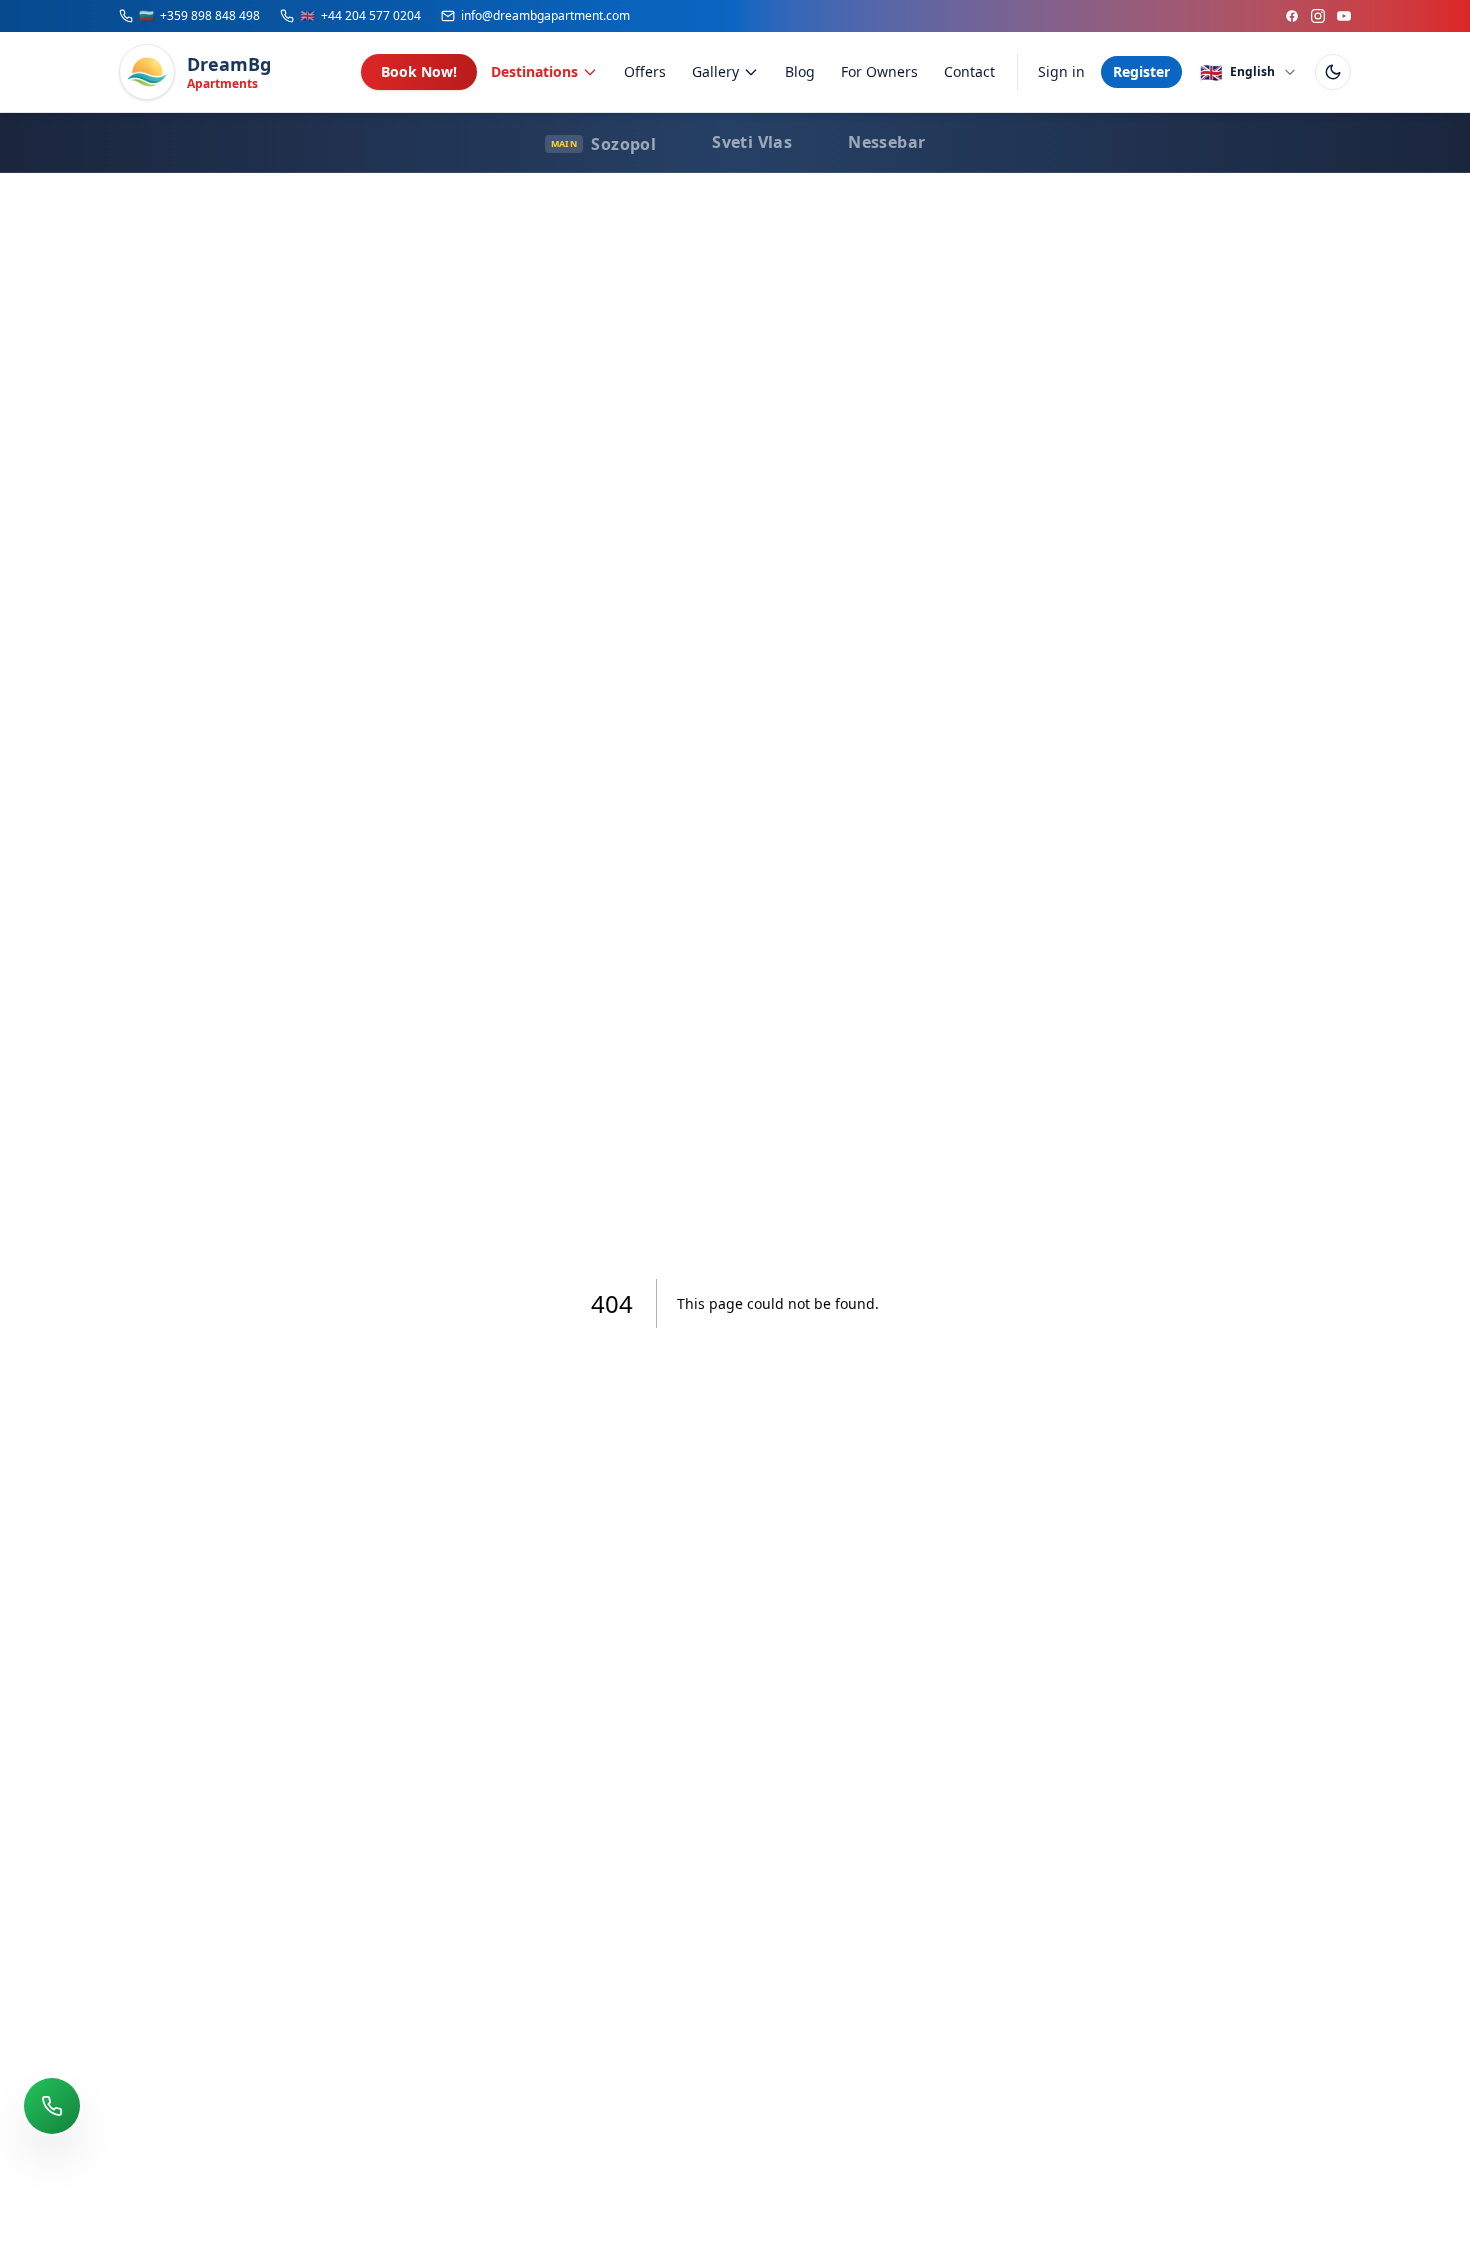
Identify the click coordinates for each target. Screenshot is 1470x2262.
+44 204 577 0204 (360, 16)
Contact (969, 71)
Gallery (715, 71)
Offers (645, 71)
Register (1141, 71)
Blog (800, 71)
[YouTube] (1344, 16)
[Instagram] (1318, 16)
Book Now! (419, 71)
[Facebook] (1292, 16)
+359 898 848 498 (199, 16)
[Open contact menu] (52, 2106)
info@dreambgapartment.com (545, 16)
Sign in (1061, 71)
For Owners (879, 71)
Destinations (534, 71)
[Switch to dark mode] (1333, 72)
